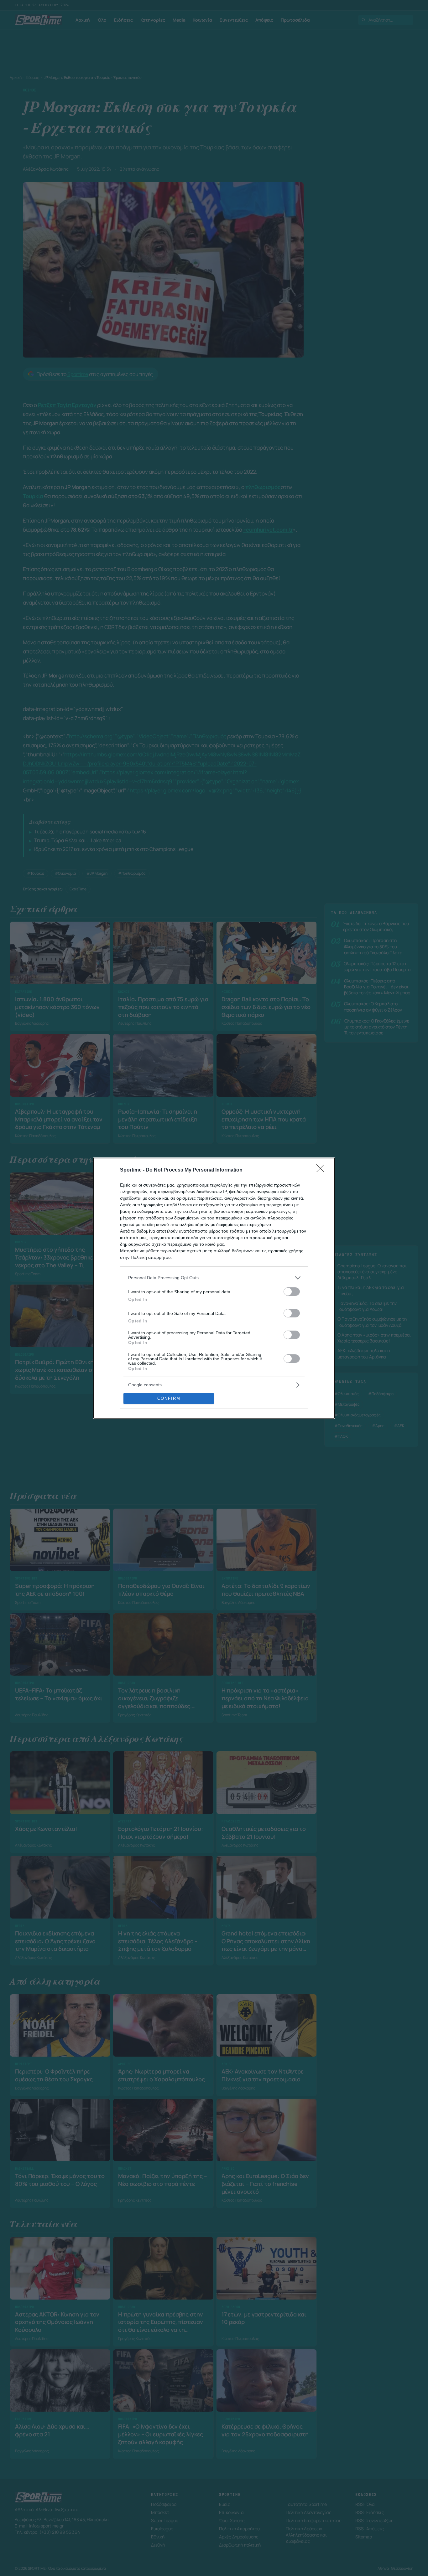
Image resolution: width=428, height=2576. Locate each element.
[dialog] (214, 1288)
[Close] (322, 1170)
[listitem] (214, 1278)
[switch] (292, 1292)
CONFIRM (169, 1398)
